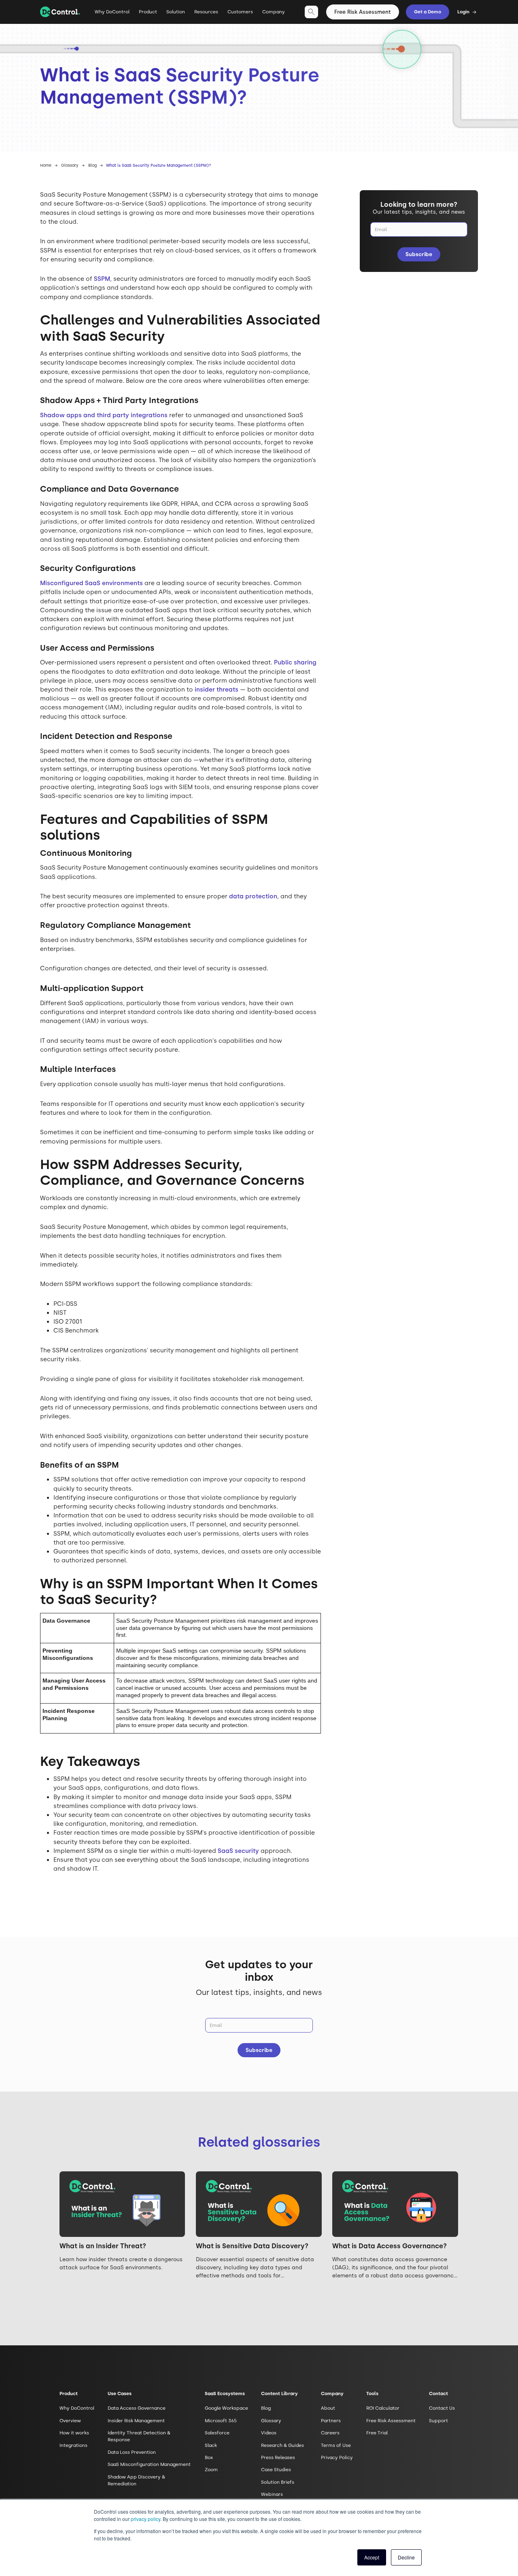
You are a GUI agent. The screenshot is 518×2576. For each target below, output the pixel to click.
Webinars (272, 2494)
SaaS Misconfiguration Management (149, 2464)
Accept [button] (372, 2557)
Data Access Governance (137, 2408)
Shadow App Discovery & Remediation (136, 2480)
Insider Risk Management (136, 2421)
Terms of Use (336, 2445)
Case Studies (276, 2470)
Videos (269, 2433)
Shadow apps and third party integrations (104, 415)
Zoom (211, 2470)
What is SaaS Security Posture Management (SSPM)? (158, 165)
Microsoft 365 (221, 2421)
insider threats (217, 690)
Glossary (70, 165)
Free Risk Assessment (363, 12)
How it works (74, 2433)
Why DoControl (112, 12)
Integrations (73, 2445)
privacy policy (145, 2519)
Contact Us (442, 2408)
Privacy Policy (337, 2457)
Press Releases (278, 2457)
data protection (253, 896)
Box (209, 2457)
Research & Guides (282, 2445)
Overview (70, 2421)
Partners (331, 2421)
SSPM (102, 279)
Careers (330, 2433)
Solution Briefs (278, 2482)
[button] (148, 15)
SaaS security (238, 1851)
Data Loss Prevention (132, 2452)
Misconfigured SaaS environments (91, 583)
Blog (92, 165)
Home (46, 165)
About (328, 2408)
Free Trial (377, 2433)
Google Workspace (226, 2408)
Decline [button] (406, 2557)
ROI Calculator (383, 2408)
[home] (60, 12)
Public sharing (295, 662)
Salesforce (217, 2433)
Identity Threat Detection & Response (139, 2436)
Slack (211, 2445)
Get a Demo (428, 12)
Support (438, 2421)
